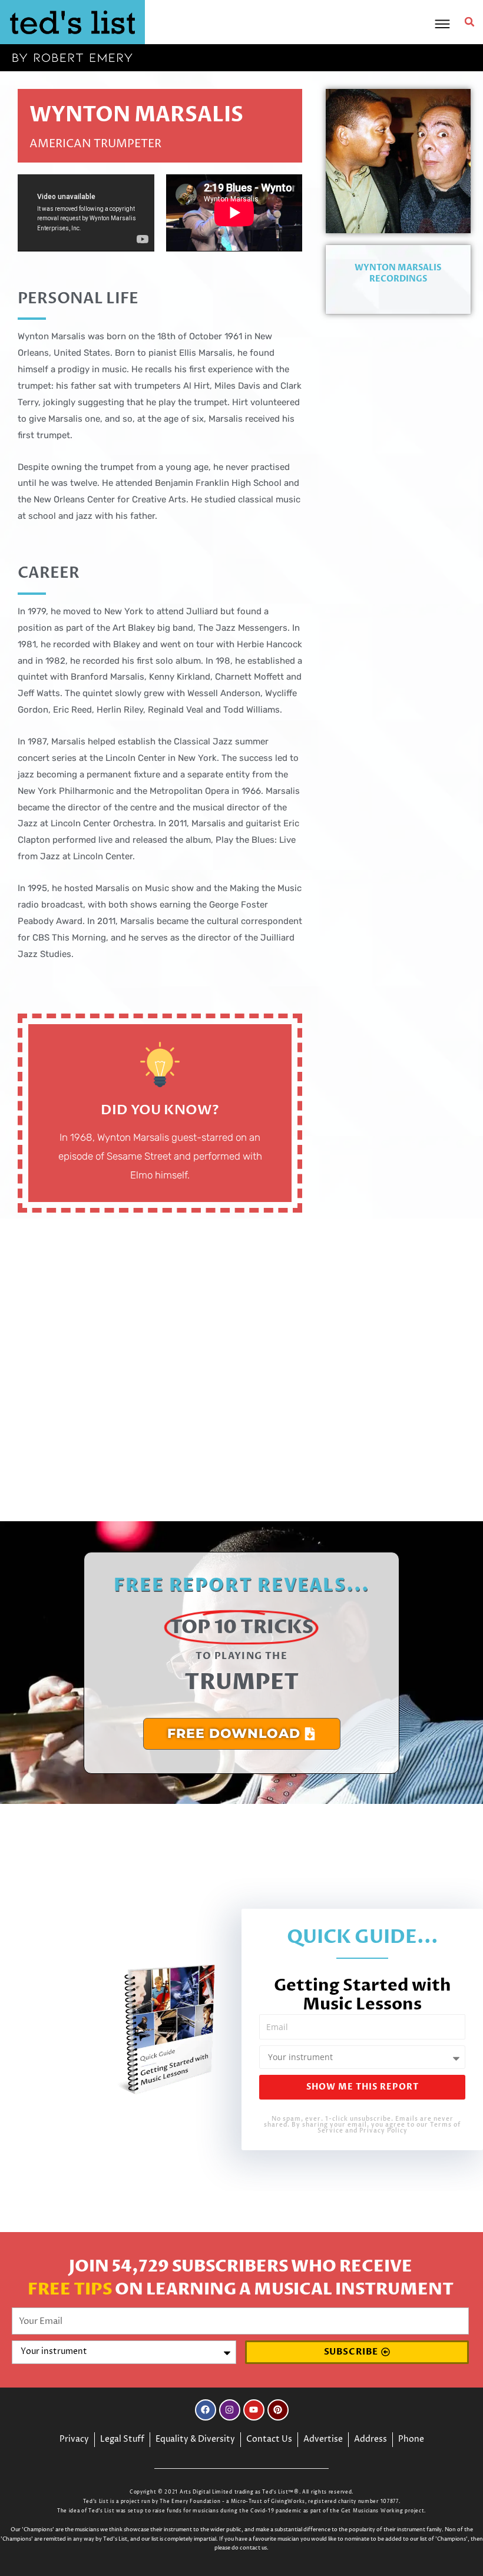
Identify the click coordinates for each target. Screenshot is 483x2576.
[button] (469, 22)
